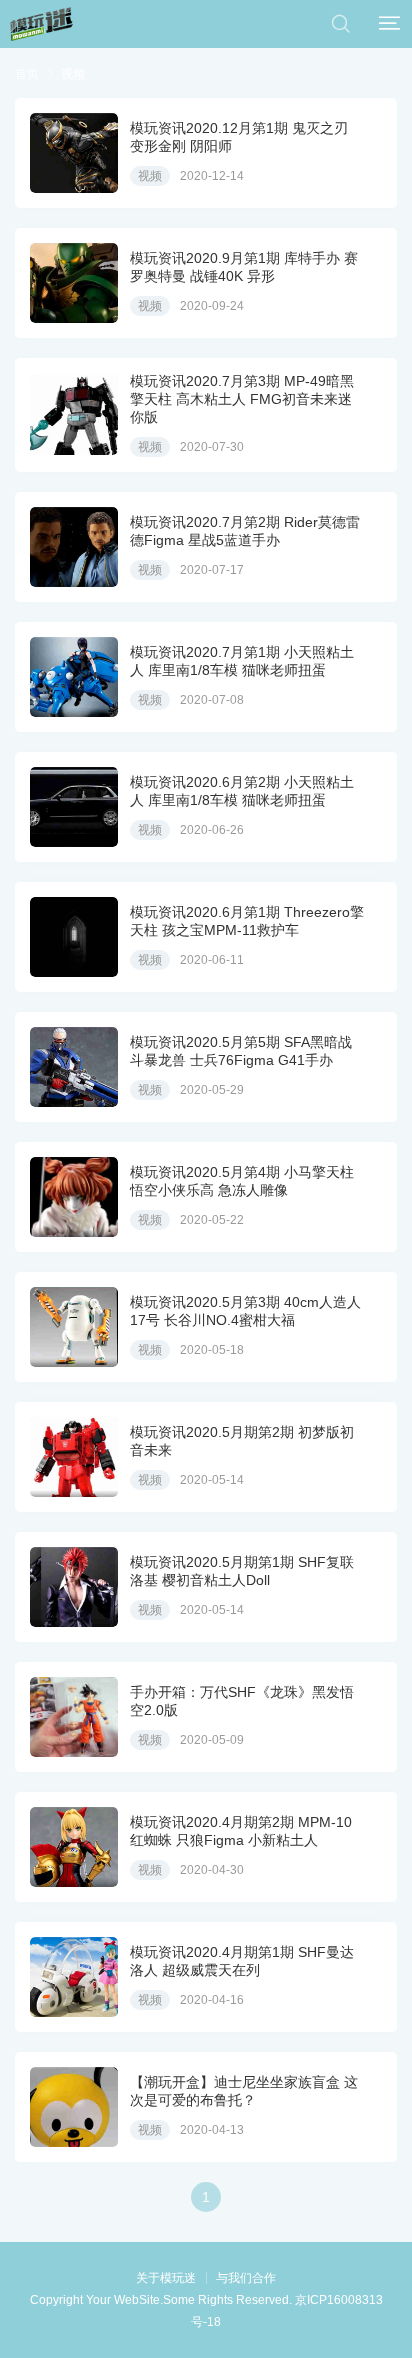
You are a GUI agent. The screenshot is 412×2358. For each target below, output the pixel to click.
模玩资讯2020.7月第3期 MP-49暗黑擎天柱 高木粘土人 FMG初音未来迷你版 (242, 399)
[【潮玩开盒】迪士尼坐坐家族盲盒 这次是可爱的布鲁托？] (74, 2107)
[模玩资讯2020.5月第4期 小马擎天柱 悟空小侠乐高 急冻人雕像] (74, 1197)
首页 (27, 74)
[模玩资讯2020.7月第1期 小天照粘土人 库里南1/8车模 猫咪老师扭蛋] (74, 677)
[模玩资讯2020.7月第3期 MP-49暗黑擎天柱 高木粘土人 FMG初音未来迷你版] (74, 415)
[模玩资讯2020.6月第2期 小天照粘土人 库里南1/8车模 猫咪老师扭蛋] (74, 807)
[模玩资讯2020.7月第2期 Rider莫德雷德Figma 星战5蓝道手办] (74, 547)
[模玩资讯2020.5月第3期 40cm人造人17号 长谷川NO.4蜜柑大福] (74, 1327)
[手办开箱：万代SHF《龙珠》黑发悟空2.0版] (74, 1717)
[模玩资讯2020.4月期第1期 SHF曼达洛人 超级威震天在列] (74, 1977)
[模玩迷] (41, 24)
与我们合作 (246, 2278)
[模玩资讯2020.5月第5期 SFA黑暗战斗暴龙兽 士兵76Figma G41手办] (74, 1067)
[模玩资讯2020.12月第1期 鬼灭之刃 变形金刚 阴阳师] (74, 153)
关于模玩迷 (166, 2278)
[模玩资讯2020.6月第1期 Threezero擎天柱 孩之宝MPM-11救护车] (74, 937)
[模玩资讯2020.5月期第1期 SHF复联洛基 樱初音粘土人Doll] (74, 1587)
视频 (73, 74)
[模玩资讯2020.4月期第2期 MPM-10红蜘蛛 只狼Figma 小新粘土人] (74, 1847)
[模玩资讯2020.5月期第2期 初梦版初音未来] (74, 1457)
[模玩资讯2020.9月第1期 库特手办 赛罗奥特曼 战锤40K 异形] (74, 283)
